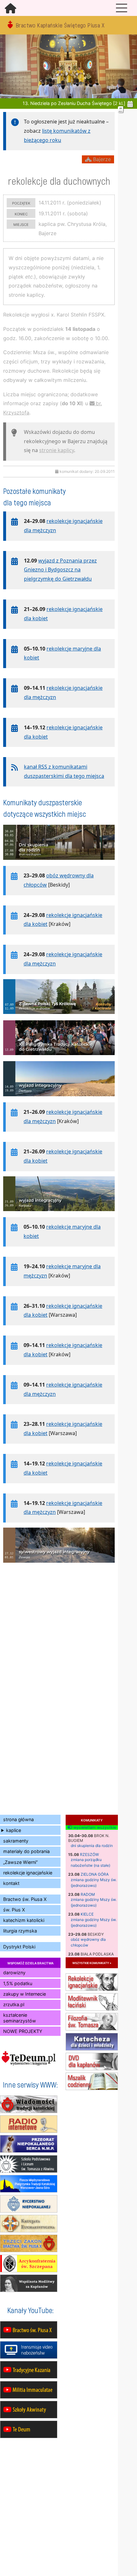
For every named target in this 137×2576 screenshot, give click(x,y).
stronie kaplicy (57, 450)
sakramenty (16, 1841)
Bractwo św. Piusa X (25, 1899)
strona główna (18, 1819)
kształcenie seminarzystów (20, 2018)
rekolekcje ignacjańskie (28, 1873)
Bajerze (101, 159)
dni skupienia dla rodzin (92, 1846)
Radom (88, 1894)
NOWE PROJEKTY (23, 2031)
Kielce (87, 1914)
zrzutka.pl (14, 2004)
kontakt (11, 1883)
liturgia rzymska (20, 1931)
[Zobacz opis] (59, 863)
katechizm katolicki (24, 1920)
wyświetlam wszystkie (94, 1828)
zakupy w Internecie (25, 1994)
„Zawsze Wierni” (20, 1862)
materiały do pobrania (26, 1851)
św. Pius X (14, 1910)
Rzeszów (89, 1854)
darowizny (14, 1973)
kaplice (14, 1830)
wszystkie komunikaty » (92, 1963)
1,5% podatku (18, 1983)
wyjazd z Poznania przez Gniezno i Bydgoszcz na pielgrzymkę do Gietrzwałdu (60, 570)
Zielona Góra (95, 1874)
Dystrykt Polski (19, 1947)
